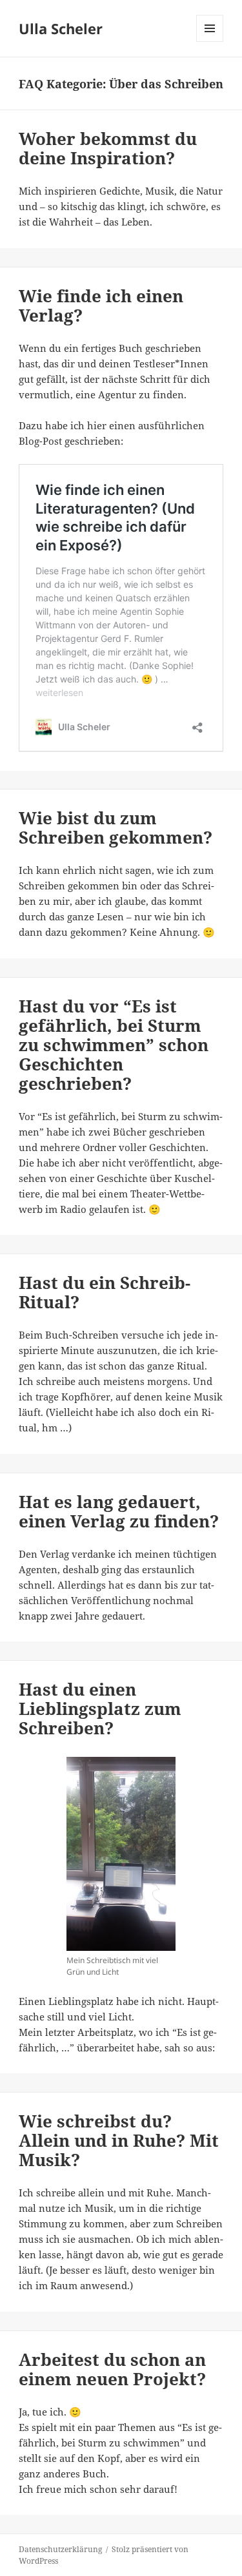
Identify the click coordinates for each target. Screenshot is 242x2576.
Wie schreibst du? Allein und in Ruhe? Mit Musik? (119, 2140)
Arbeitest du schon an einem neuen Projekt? (112, 2369)
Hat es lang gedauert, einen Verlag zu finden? (119, 1511)
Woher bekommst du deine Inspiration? (108, 148)
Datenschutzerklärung (60, 2549)
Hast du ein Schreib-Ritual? (105, 1292)
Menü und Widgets (210, 42)
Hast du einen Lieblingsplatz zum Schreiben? (100, 1709)
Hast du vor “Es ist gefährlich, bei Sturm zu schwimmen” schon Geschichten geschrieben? (114, 1045)
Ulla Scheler (61, 28)
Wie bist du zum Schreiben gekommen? (116, 828)
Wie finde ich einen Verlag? (101, 305)
